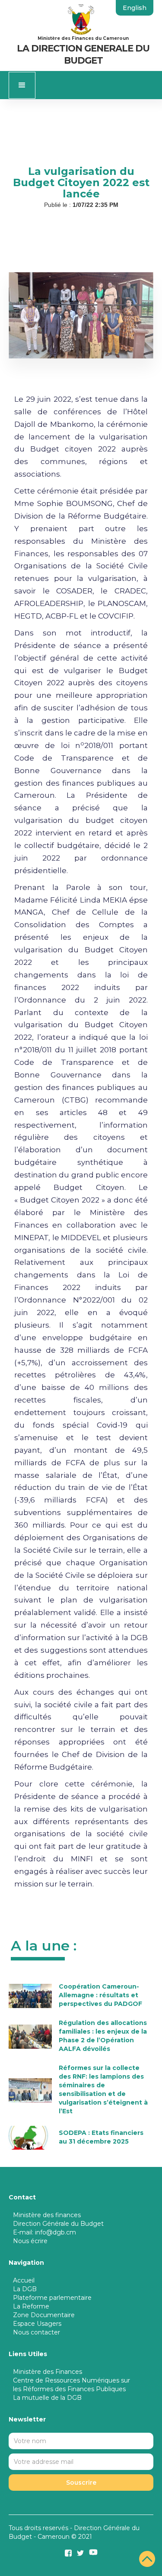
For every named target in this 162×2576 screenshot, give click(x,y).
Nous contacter (37, 2332)
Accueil (24, 2280)
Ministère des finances (47, 2215)
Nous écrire (30, 2241)
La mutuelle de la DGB (47, 2398)
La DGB (25, 2289)
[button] (22, 85)
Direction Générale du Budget (58, 2224)
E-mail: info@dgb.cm (44, 2232)
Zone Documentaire (44, 2315)
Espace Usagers (37, 2324)
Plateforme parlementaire (52, 2298)
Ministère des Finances (48, 2372)
